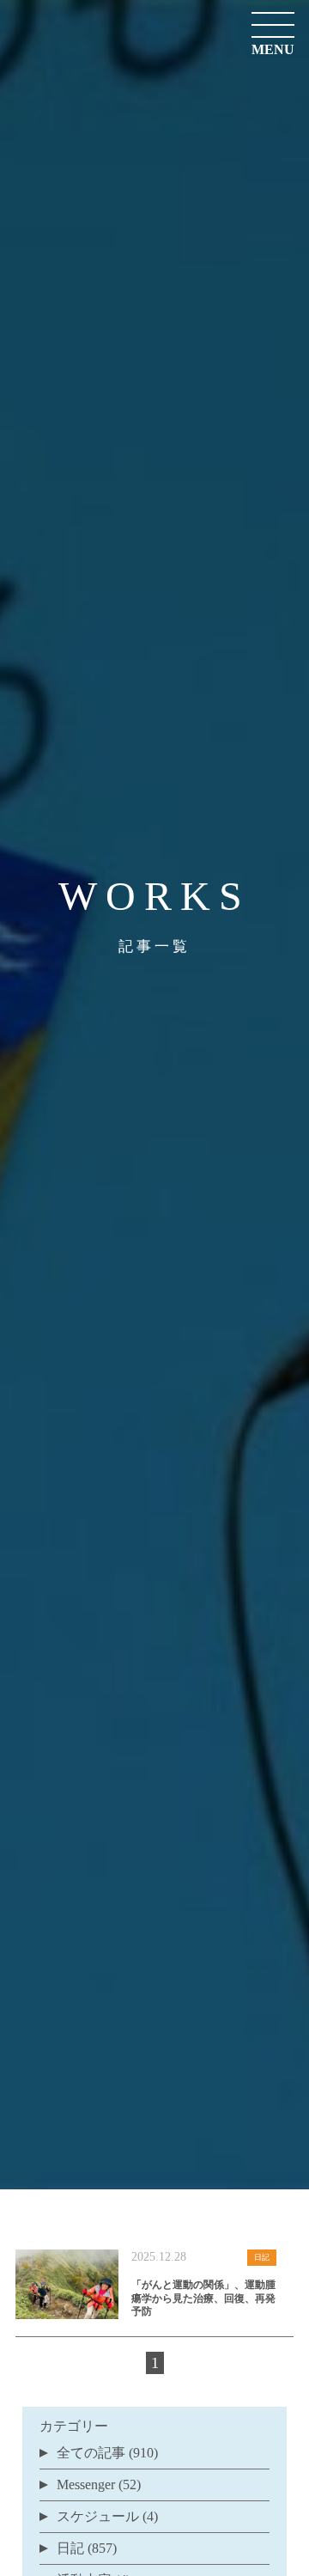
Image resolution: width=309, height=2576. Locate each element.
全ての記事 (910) (107, 2453)
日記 (70, 2548)
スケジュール (98, 2516)
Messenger (86, 2484)
